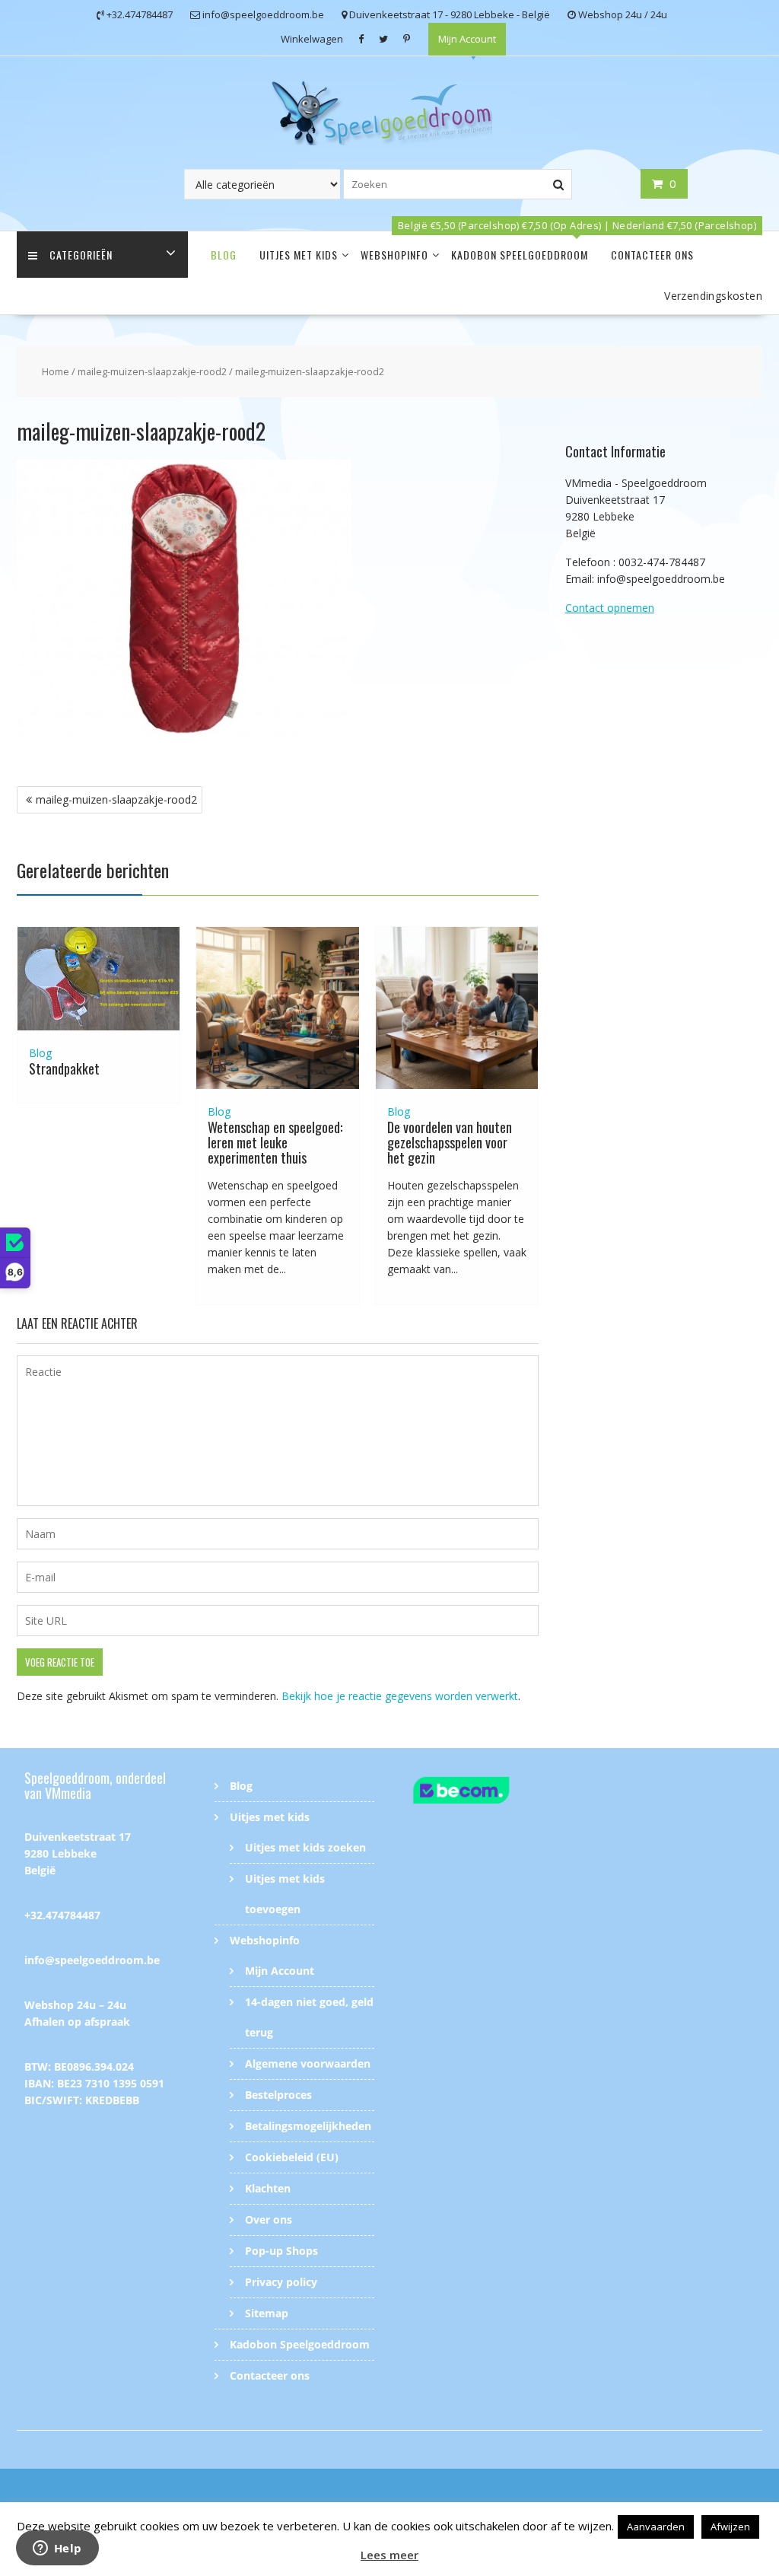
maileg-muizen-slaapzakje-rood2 (152, 371)
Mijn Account (467, 39)
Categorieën (81, 255)
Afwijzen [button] (730, 2527)
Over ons (269, 2219)
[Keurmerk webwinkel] (485, 1793)
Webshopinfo (394, 255)
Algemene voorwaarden (308, 2063)
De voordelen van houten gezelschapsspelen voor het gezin (450, 1142)
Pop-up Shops (281, 2251)
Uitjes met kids (299, 255)
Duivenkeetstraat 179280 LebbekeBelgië (78, 1853)
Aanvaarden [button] (656, 2527)
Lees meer (389, 2555)
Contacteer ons (652, 255)
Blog (224, 255)
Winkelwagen (312, 39)
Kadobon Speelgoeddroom (520, 255)
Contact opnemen (610, 608)
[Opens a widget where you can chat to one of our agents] (57, 2549)
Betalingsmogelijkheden (308, 2126)
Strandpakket (64, 1068)
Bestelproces (278, 2095)
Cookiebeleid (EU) (292, 2157)
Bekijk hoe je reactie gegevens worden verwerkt (400, 1696)
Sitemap (267, 2313)
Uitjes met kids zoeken (305, 1847)
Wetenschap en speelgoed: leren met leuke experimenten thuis (275, 1142)
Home (56, 371)
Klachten (268, 2188)
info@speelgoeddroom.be (92, 1960)
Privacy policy (281, 2282)
